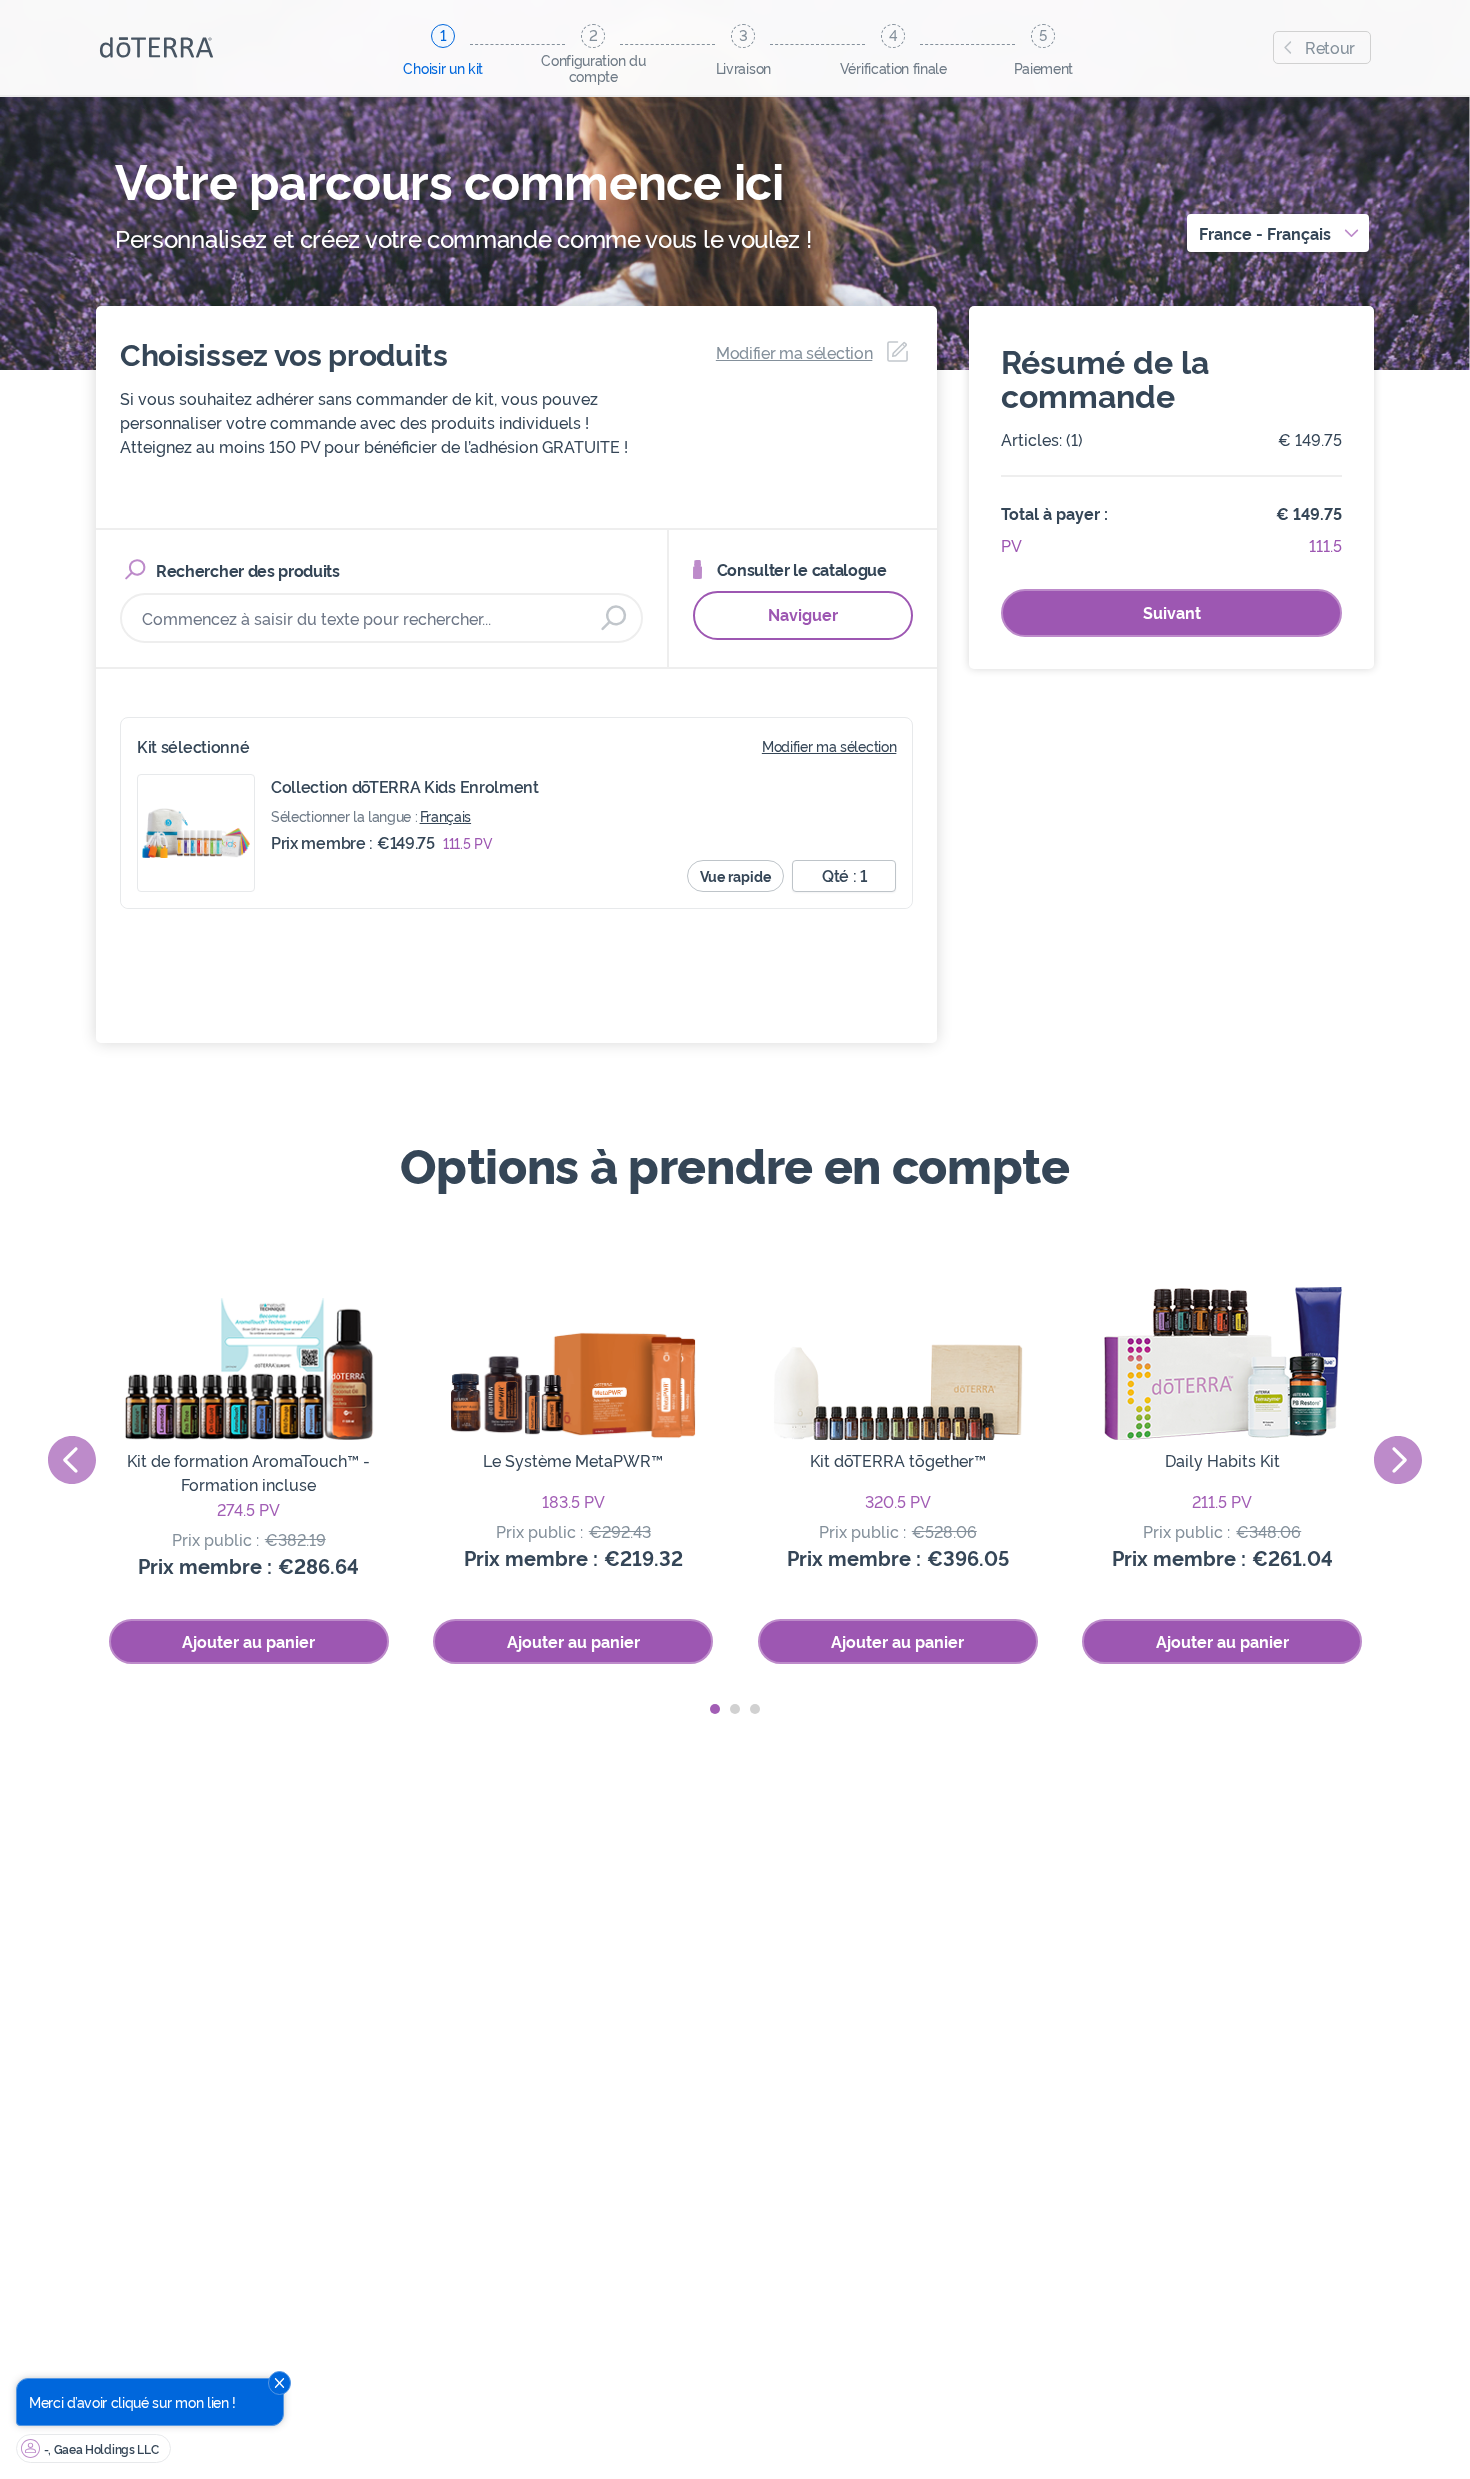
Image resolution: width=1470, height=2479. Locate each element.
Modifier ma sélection (829, 745)
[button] (715, 1709)
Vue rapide (735, 875)
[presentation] (72, 1460)
